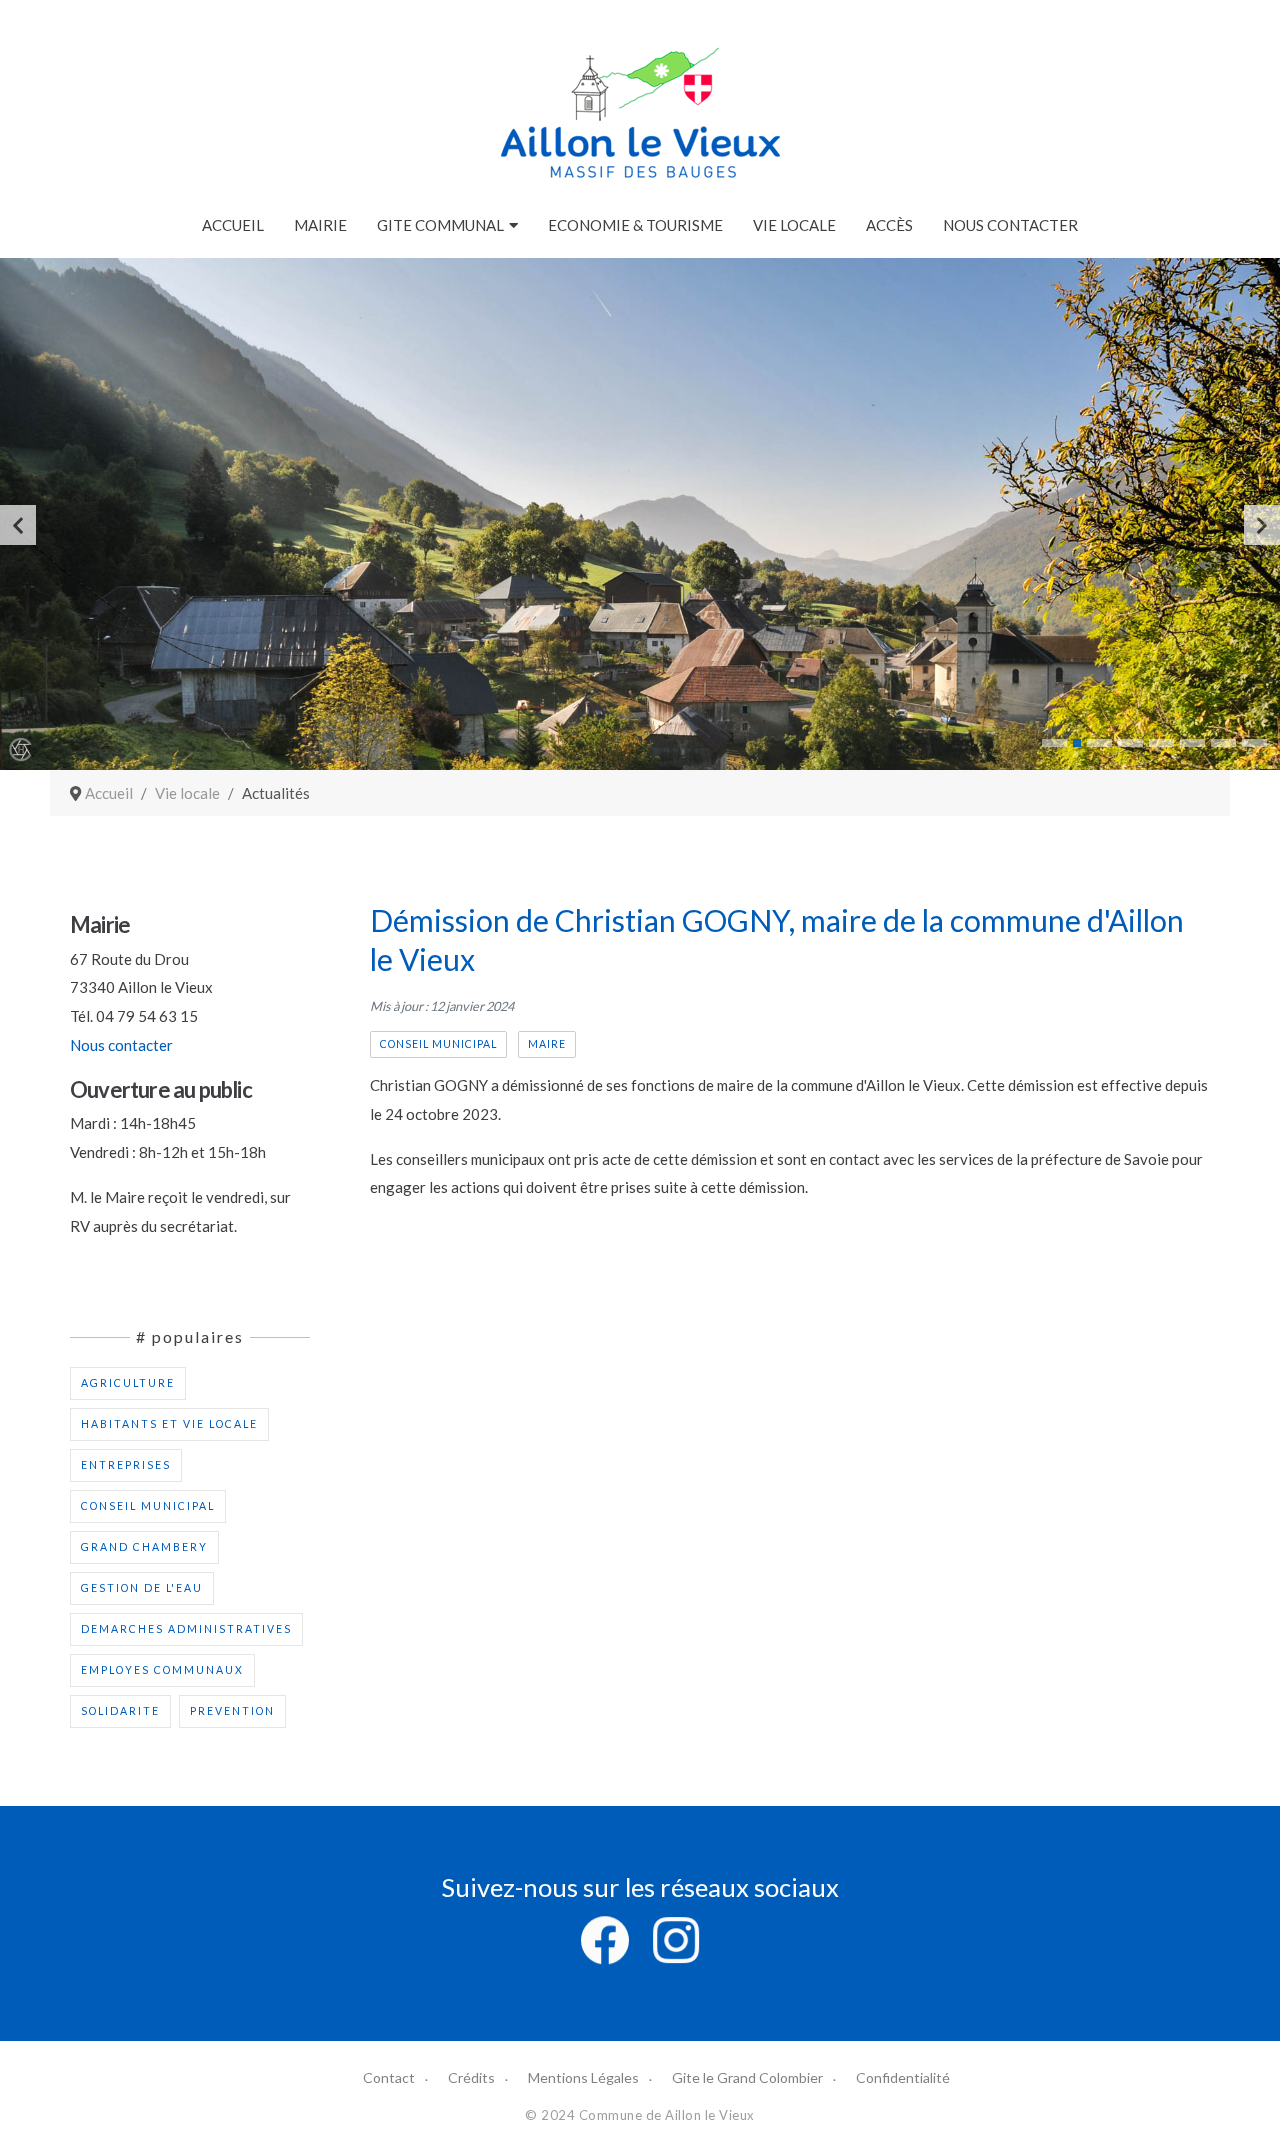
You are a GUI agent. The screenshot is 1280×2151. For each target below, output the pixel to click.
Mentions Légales (583, 2077)
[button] (1054, 743)
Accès (889, 225)
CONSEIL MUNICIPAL (148, 1506)
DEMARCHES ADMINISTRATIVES (186, 1629)
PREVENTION (232, 1711)
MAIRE (547, 1044)
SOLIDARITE (120, 1711)
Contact (389, 2077)
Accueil (233, 225)
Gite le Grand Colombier (747, 2077)
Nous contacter (1010, 225)
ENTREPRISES (126, 1465)
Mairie (320, 225)
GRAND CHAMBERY (144, 1547)
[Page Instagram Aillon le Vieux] (676, 1938)
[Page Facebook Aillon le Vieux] (605, 1938)
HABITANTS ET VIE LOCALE (169, 1424)
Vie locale (794, 225)
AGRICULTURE (128, 1383)
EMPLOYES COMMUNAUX (162, 1670)
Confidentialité (903, 2077)
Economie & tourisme (635, 225)
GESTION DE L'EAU (142, 1588)
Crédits (471, 2077)
